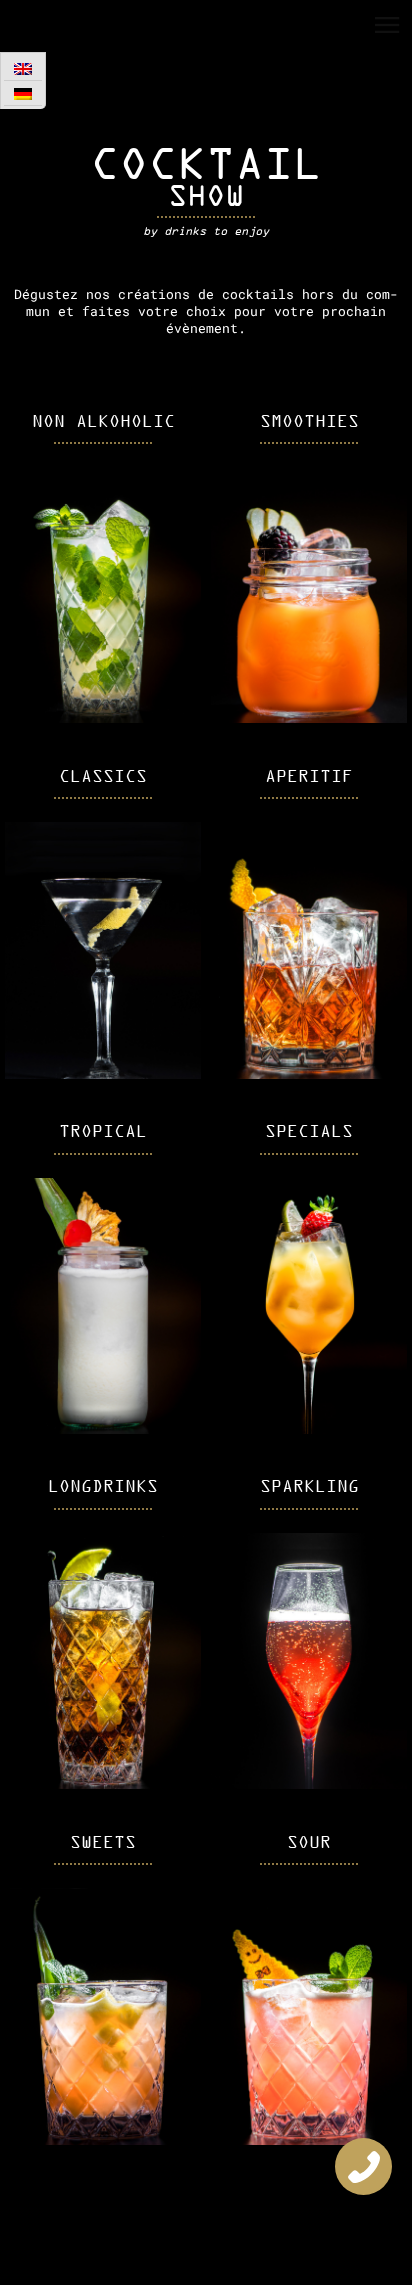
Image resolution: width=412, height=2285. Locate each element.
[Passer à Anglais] (23, 68)
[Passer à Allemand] (23, 93)
